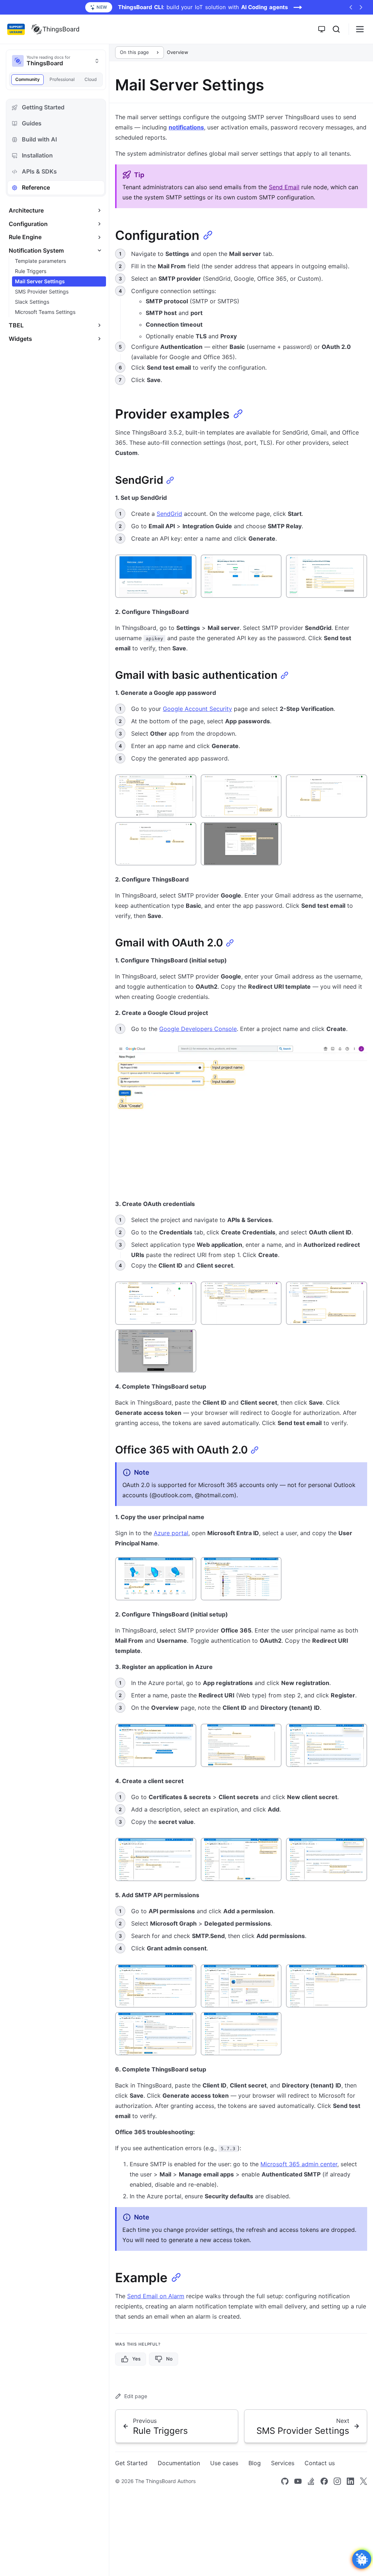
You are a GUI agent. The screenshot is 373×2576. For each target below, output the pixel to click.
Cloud (91, 79)
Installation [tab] (37, 155)
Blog (255, 2463)
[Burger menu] (360, 29)
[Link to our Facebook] (324, 2481)
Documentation (179, 2463)
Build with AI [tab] (39, 139)
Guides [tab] (32, 123)
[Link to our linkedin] (350, 2481)
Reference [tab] (36, 187)
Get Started (131, 2463)
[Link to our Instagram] (337, 2481)
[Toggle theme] (322, 29)
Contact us (320, 2463)
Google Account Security (197, 709)
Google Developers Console (198, 1029)
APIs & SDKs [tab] (39, 171)
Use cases (224, 2463)
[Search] (336, 29)
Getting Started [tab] (43, 107)
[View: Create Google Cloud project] (241, 1116)
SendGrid (169, 514)
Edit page (136, 2396)
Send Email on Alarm (156, 2296)
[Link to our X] (364, 2481)
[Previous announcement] (351, 7)
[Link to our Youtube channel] (298, 2481)
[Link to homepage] (55, 29)
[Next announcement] (361, 7)
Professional (62, 79)
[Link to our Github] (285, 2481)
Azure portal (171, 1533)
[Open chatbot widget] (362, 2559)
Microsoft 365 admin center (299, 2164)
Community (28, 79)
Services (283, 2463)
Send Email (284, 187)
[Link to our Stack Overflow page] (311, 2481)
